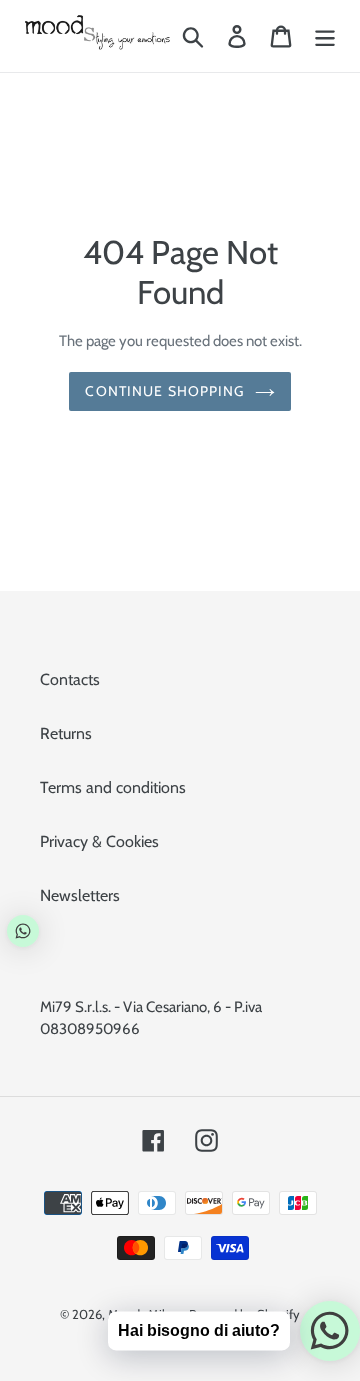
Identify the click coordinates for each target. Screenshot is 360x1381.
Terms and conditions (113, 787)
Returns (66, 733)
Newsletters (80, 895)
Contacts (70, 679)
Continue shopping (164, 391)
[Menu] (325, 36)
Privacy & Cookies (99, 841)
